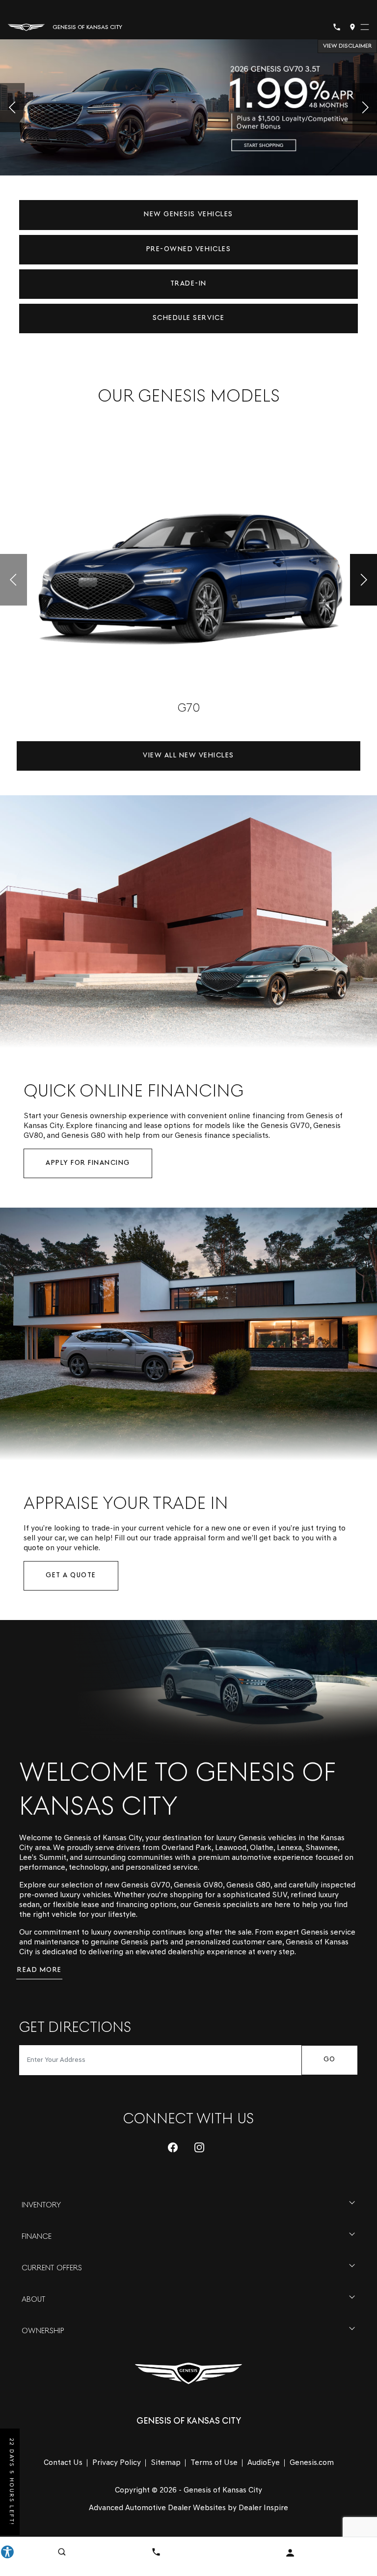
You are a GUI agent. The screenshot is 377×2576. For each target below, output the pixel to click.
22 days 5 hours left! (11, 2482)
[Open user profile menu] (290, 2553)
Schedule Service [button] (188, 318)
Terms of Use (214, 2463)
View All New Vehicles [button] (188, 756)
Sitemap (166, 2463)
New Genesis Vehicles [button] (188, 215)
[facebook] (173, 2147)
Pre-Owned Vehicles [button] (188, 249)
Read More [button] (40, 1970)
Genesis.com (312, 2463)
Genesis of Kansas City (223, 2490)
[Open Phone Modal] (337, 27)
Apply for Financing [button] (88, 1163)
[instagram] (199, 2147)
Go (330, 2060)
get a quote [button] (71, 1576)
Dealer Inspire (263, 2508)
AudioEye (264, 2463)
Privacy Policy (117, 2463)
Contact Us (63, 2463)
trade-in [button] (188, 284)
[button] (12, 108)
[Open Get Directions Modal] (352, 27)
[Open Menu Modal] (365, 27)
